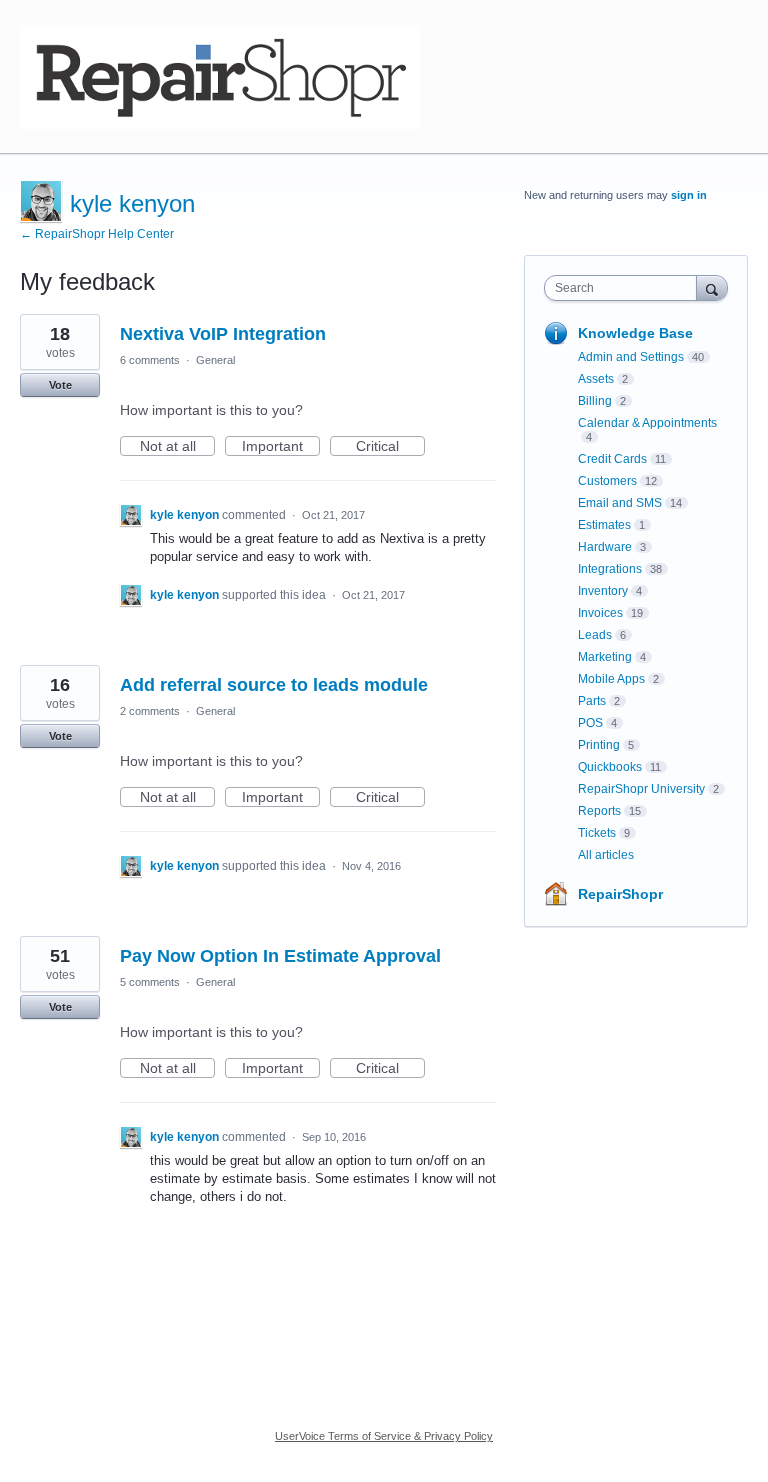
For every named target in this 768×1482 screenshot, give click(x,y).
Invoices (600, 613)
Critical (390, 447)
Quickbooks (610, 767)
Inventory (603, 591)
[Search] (712, 287)
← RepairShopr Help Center (97, 234)
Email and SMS (620, 503)
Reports (599, 811)
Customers (607, 481)
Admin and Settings (631, 357)
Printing (599, 745)
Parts (592, 701)
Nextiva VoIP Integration (223, 334)
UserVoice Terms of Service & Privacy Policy (384, 1436)
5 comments (150, 982)
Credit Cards (612, 459)
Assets (596, 379)
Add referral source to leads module (274, 685)
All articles (606, 855)
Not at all (177, 447)
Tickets (597, 833)
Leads (595, 635)
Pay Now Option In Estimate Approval (280, 956)
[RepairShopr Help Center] (220, 77)
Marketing (605, 657)
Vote (60, 385)
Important (281, 447)
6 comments (150, 360)
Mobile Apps (611, 679)
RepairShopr (620, 894)
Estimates (604, 525)
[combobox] (625, 288)
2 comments (150, 711)
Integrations (610, 569)
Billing (595, 401)
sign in (689, 195)
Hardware (605, 547)
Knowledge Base (635, 333)
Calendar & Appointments (647, 423)
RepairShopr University (641, 789)
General (215, 360)
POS (590, 723)
